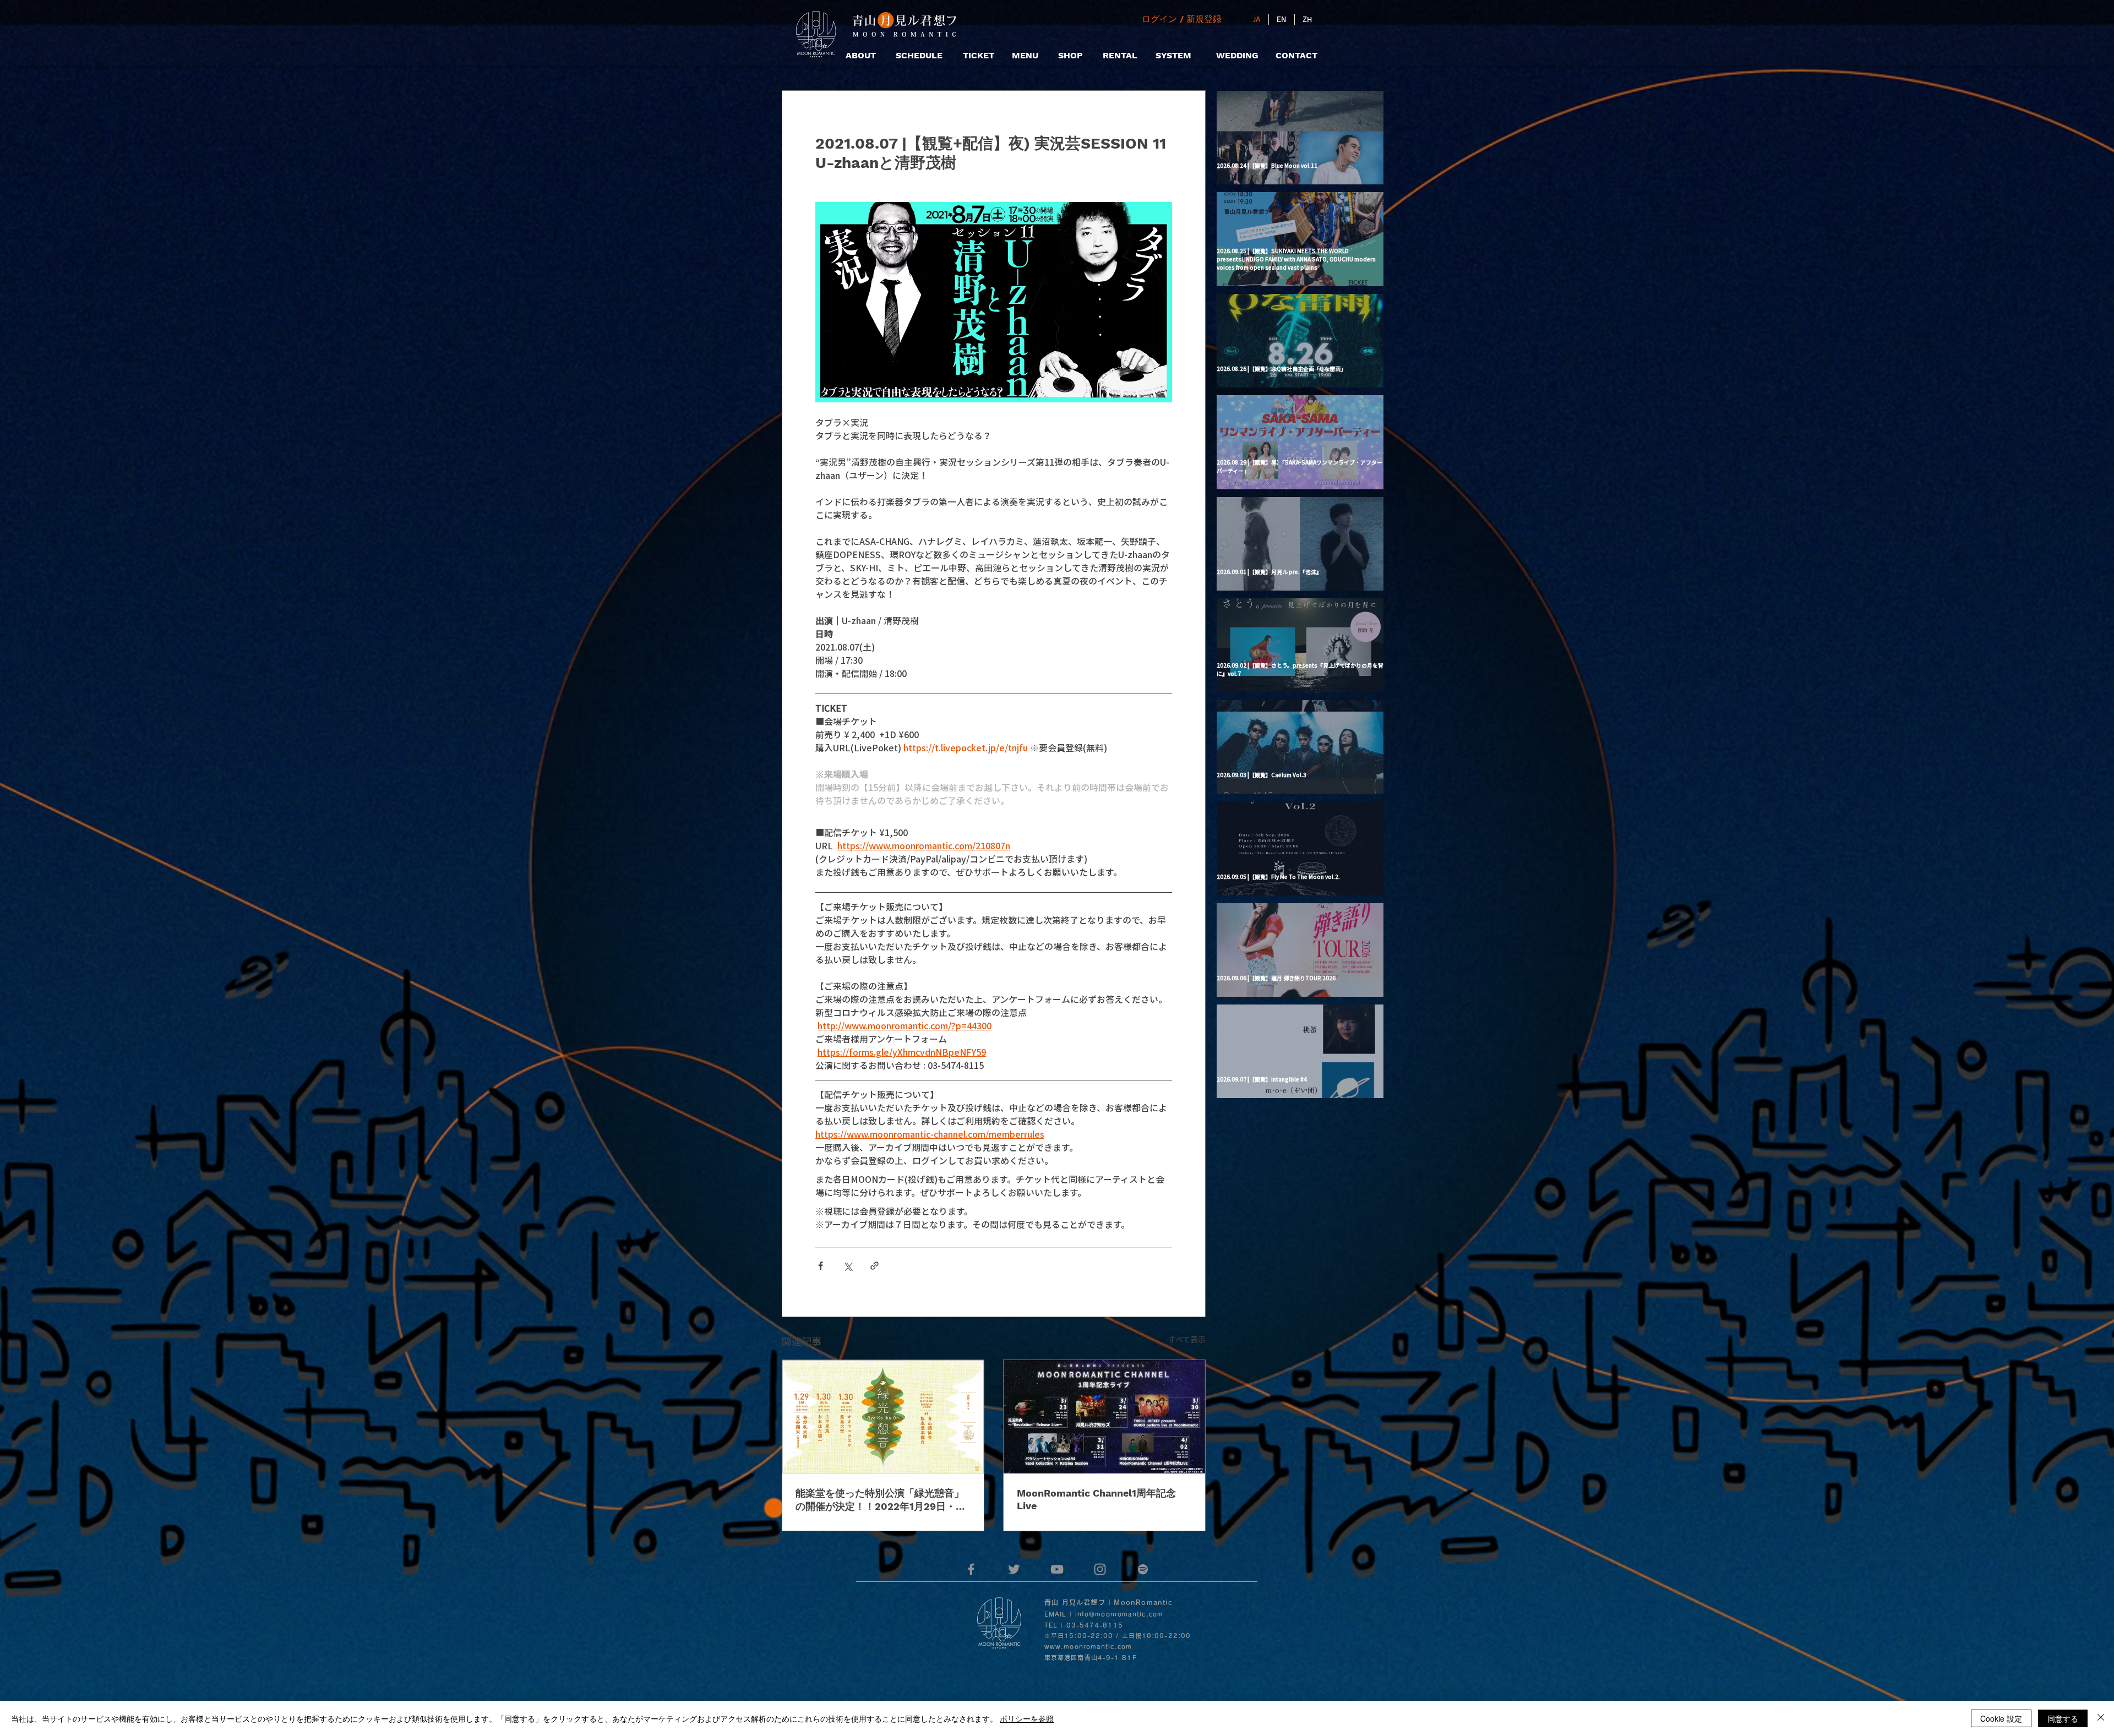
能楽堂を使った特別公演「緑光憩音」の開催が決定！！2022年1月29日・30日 (882, 1500)
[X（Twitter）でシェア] (848, 1266)
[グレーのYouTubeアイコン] (1057, 1569)
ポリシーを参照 (1027, 1718)
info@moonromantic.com (1119, 1614)
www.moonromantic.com (1088, 1647)
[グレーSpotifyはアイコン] (1143, 1569)
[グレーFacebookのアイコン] (971, 1569)
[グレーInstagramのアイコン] (1100, 1569)
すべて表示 (1187, 1339)
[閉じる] (2101, 1718)
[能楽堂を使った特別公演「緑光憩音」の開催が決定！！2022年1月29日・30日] (883, 1417)
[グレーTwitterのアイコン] (1014, 1569)
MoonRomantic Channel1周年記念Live (1096, 1499)
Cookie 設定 (2001, 1718)
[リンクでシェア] (875, 1266)
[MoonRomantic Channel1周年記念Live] (1104, 1417)
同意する (2063, 1718)
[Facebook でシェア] (821, 1266)
